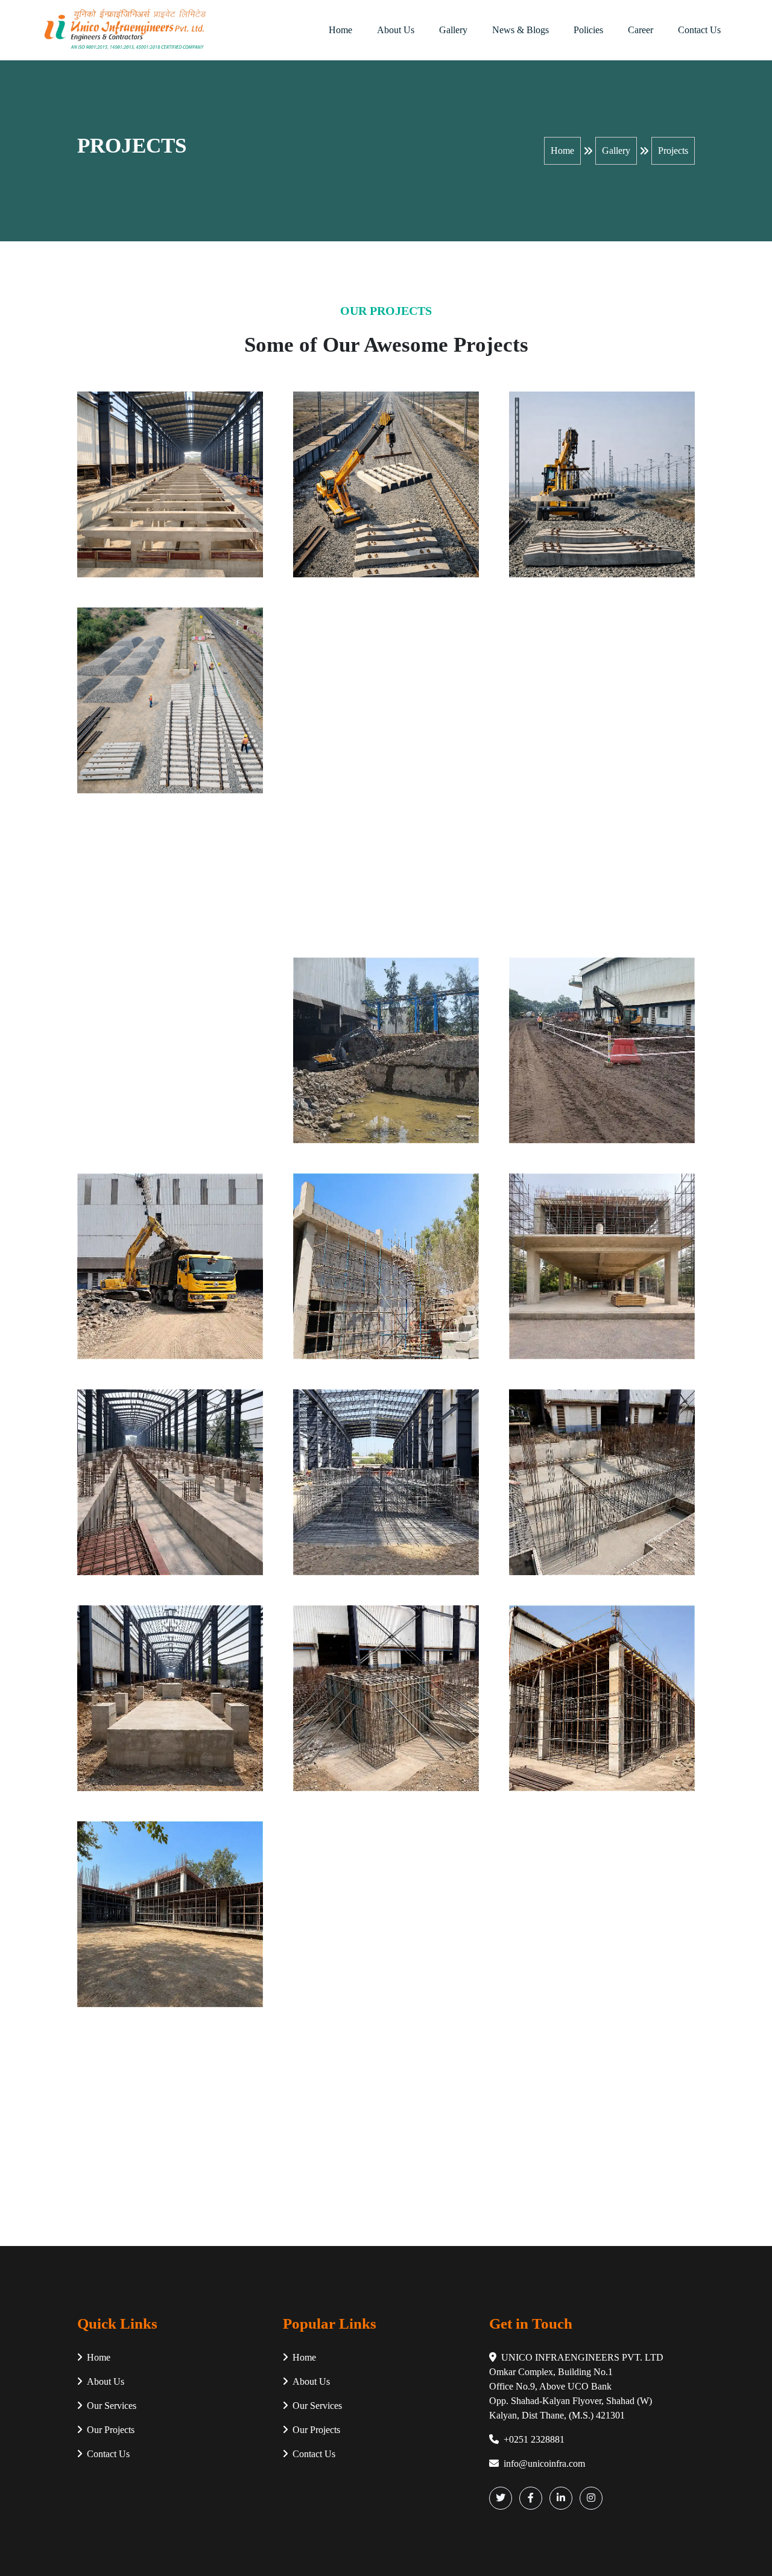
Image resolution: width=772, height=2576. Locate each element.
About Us (396, 30)
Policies (588, 30)
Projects (673, 151)
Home (340, 30)
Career (641, 30)
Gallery (453, 30)
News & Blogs (520, 30)
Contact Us (699, 30)
